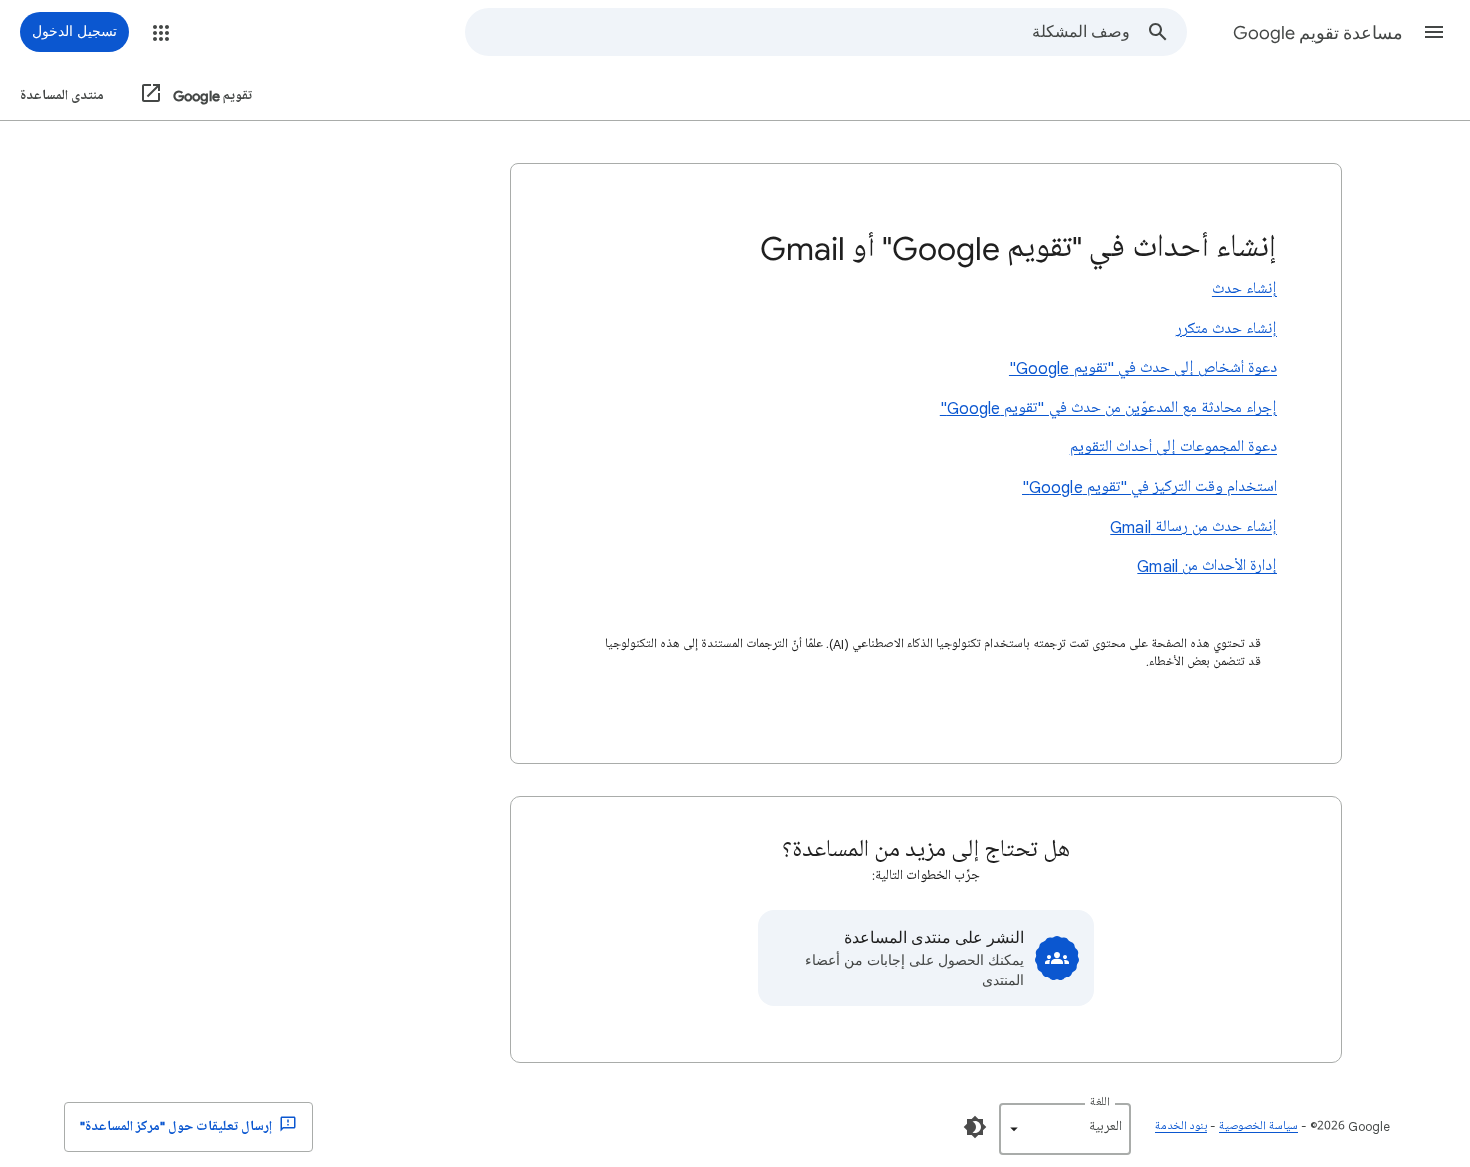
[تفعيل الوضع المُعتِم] (975, 1127)
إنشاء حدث (1244, 289)
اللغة (1100, 1102)
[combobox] (798, 32)
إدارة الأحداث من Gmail (1207, 566)
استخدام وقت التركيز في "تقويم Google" (1149, 487)
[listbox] (1065, 1129)
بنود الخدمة (1181, 1126)
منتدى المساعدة (62, 95)
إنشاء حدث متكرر (1226, 329)
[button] (1434, 32)
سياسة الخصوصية (1258, 1126)
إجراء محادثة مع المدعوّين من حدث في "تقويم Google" (1108, 408)
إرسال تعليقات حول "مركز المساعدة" (177, 1126)
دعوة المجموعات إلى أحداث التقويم (1173, 447)
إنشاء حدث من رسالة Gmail (1193, 527)
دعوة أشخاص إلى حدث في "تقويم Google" (1143, 368)
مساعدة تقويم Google (1318, 33)
